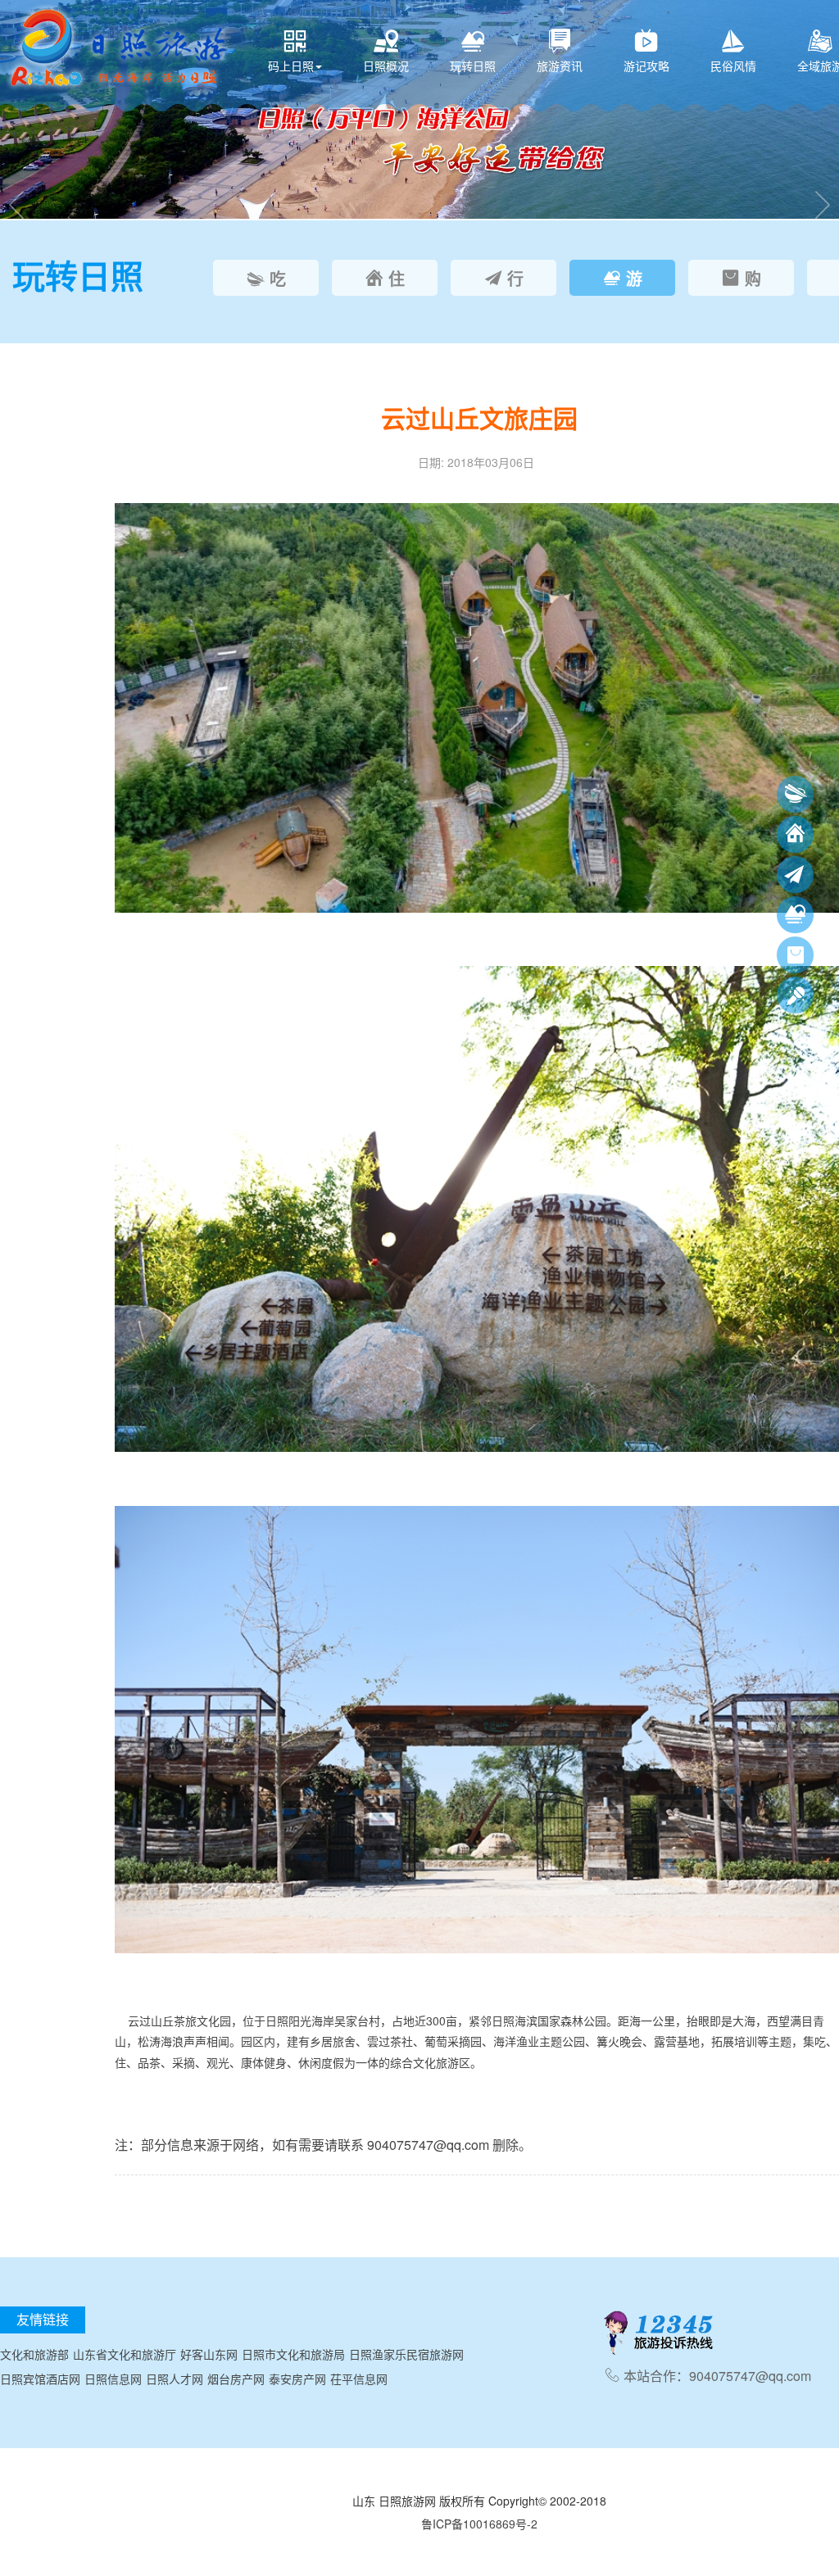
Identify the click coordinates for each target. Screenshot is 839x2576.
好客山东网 (209, 2354)
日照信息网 (113, 2379)
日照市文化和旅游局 (293, 2354)
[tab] (266, 278)
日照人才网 (175, 2379)
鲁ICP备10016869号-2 (479, 2524)
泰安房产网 (297, 2379)
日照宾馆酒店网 (40, 2379)
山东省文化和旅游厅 (125, 2354)
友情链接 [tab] (43, 2319)
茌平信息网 (359, 2379)
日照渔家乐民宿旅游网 (406, 2354)
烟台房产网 (236, 2379)
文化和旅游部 (34, 2354)
